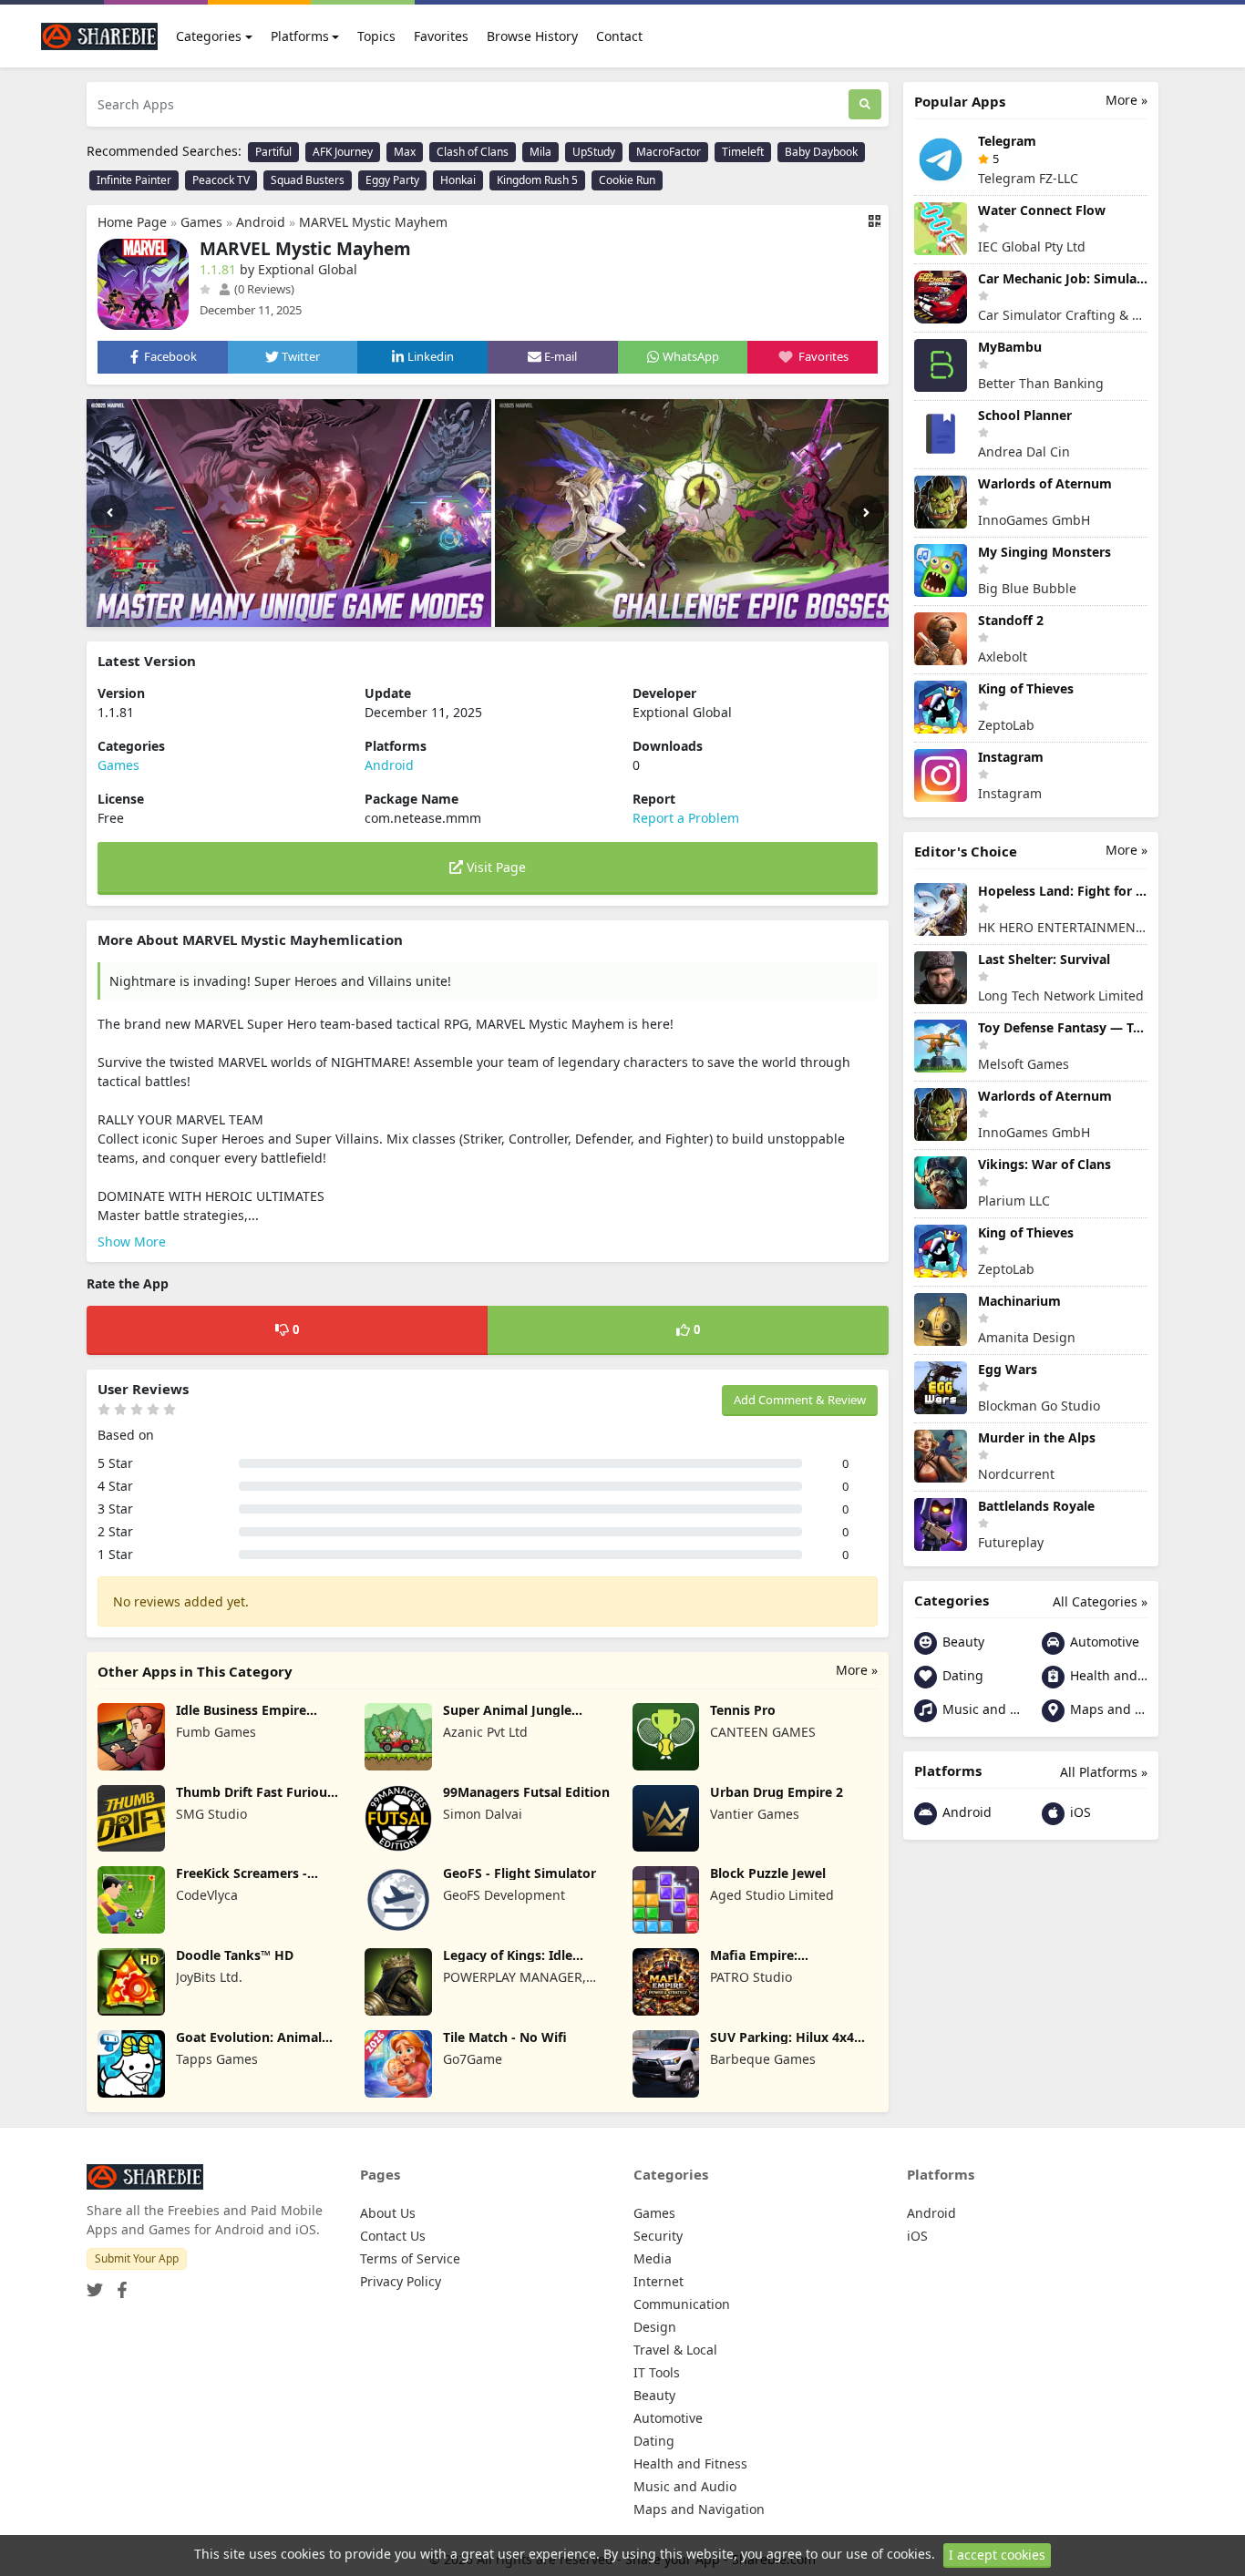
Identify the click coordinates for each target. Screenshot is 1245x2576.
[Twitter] (95, 2284)
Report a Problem (686, 818)
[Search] (865, 104)
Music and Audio (979, 1709)
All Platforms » (1104, 1772)
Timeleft (743, 152)
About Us (388, 2213)
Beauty (962, 1642)
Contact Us (393, 2236)
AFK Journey (343, 152)
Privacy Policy (401, 2281)
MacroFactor (669, 152)
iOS (1079, 1812)
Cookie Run (627, 180)
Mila (540, 152)
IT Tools (657, 2372)
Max (405, 152)
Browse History (532, 36)
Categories (209, 36)
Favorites (441, 36)
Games (201, 222)
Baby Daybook (821, 152)
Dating (961, 1675)
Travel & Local (675, 2350)
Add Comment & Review (800, 1400)
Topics (376, 36)
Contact (619, 36)
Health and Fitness (1107, 1675)
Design (655, 2327)
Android (261, 222)
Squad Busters (308, 180)
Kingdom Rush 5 (537, 180)
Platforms (300, 36)
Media (653, 2258)
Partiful (273, 152)
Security (658, 2236)
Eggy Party (392, 180)
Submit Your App (137, 2258)
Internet (659, 2281)
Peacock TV (221, 180)
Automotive (1103, 1642)
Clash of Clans (473, 152)
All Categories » (1100, 1601)
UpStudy (594, 152)
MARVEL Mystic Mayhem (373, 222)
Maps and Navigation (1107, 1709)
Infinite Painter (134, 180)
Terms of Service (410, 2258)
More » (857, 1670)
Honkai (458, 180)
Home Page (132, 222)
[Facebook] (118, 2284)
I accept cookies (997, 2555)
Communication (682, 2304)
